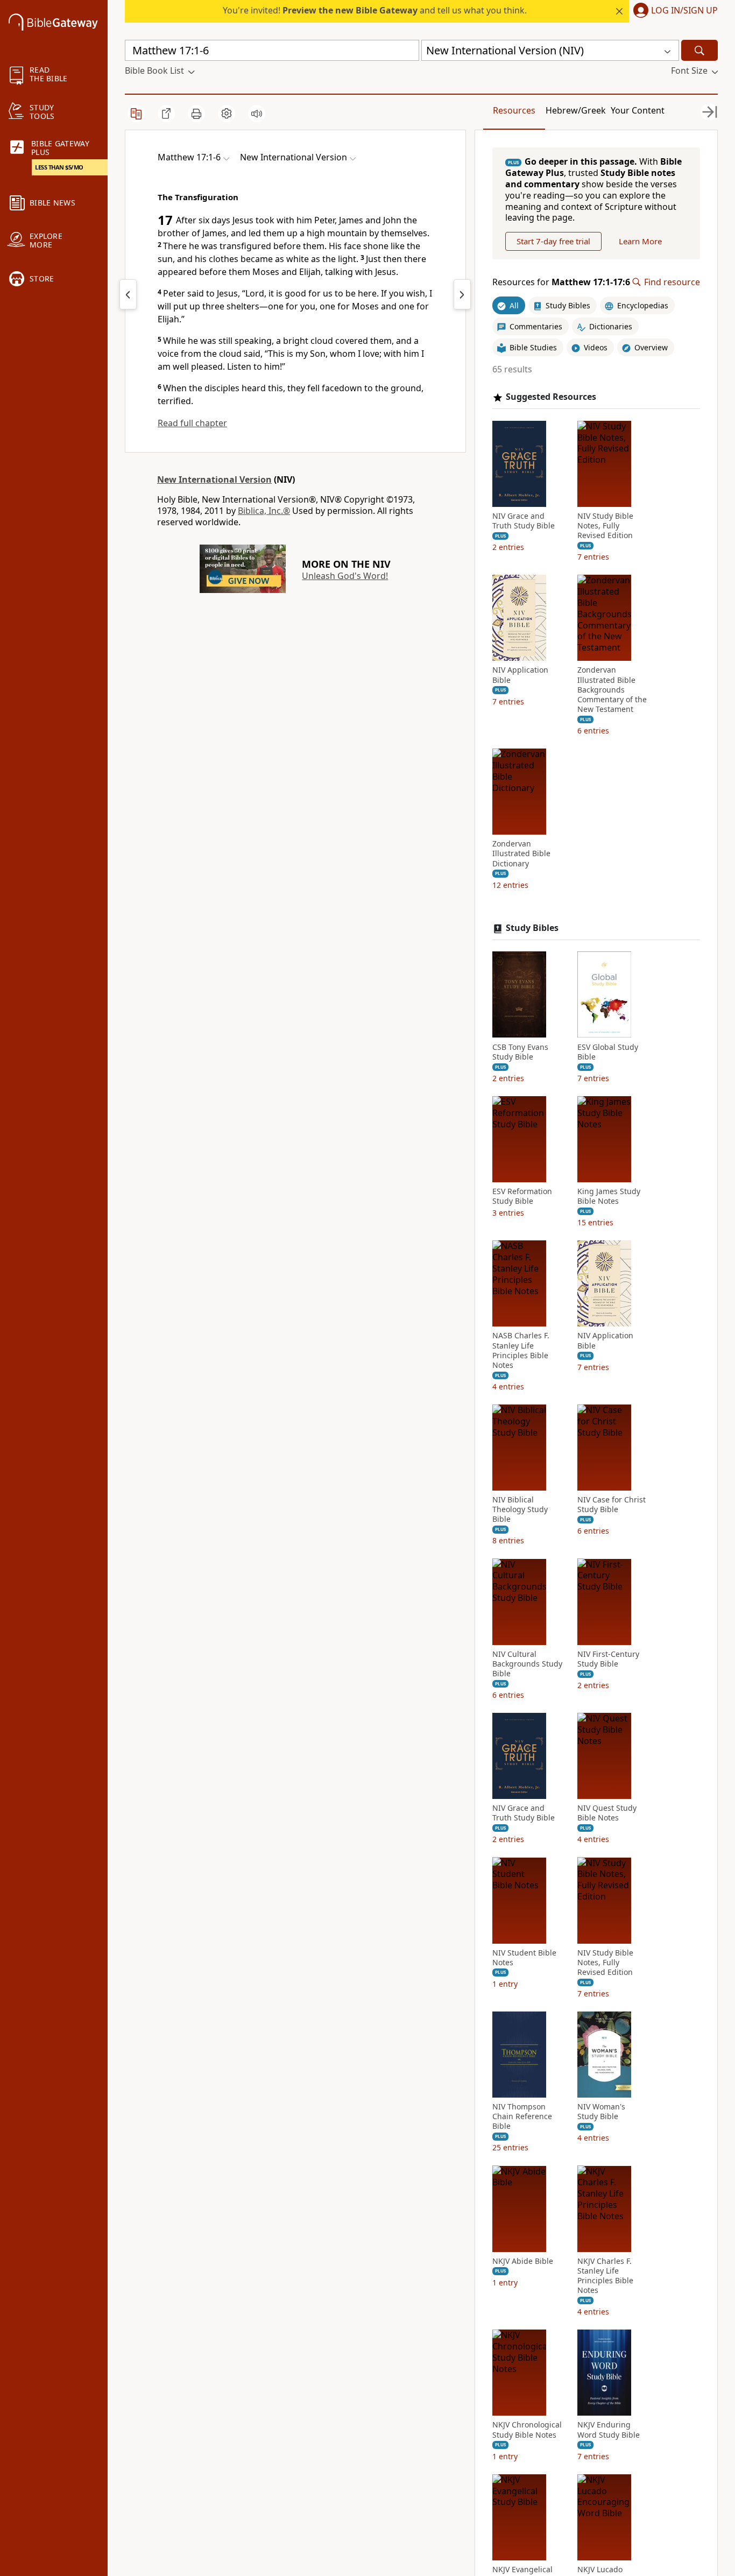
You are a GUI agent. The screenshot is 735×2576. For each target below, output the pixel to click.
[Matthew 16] (128, 294)
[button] (673, 11)
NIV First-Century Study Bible (608, 1658)
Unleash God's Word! (345, 576)
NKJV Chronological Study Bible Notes (527, 2430)
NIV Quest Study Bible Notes (607, 1813)
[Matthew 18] (462, 294)
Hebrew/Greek (576, 110)
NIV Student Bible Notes (524, 1957)
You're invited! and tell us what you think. (375, 10)
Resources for (561, 282)
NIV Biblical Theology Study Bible (520, 1509)
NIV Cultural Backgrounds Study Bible (527, 1663)
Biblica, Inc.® (264, 511)
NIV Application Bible (520, 675)
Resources (514, 110)
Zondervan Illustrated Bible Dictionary (521, 853)
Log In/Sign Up (684, 11)
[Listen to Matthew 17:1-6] (257, 114)
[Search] (699, 50)
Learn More (640, 241)
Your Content (638, 110)
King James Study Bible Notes (609, 1196)
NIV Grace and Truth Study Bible (524, 521)
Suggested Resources (551, 397)
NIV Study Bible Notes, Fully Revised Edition (605, 526)
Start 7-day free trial (553, 241)
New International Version (214, 479)
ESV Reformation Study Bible (522, 1196)
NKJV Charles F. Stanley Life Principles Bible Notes (605, 2275)
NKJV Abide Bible (523, 2261)
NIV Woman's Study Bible (601, 2112)
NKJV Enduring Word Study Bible (609, 2430)
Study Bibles (532, 928)
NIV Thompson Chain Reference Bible (522, 2116)
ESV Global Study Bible (608, 1051)
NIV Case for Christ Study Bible (612, 1505)
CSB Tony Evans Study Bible (520, 1051)
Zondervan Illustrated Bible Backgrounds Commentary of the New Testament (612, 690)
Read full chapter (192, 423)
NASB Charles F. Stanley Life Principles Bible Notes (521, 1350)
